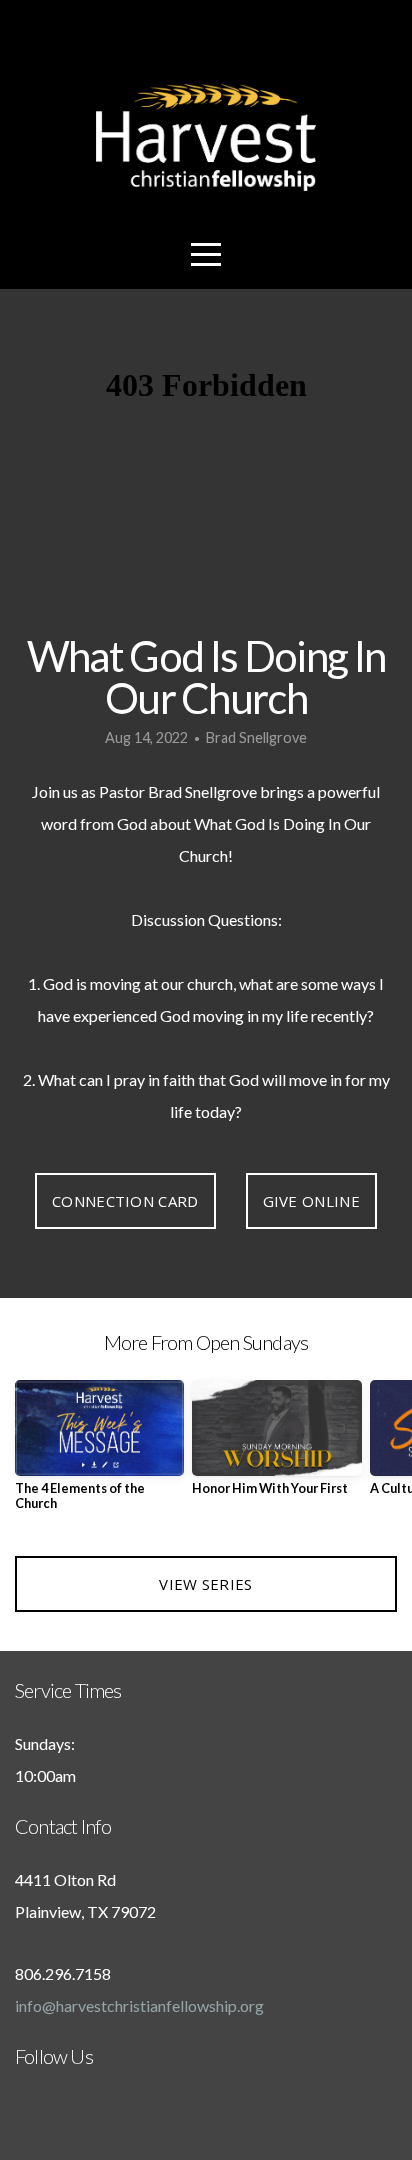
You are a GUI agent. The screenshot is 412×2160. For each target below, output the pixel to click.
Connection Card (125, 1201)
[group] (99, 1453)
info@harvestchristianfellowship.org (139, 2005)
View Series (205, 1584)
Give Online (311, 1201)
